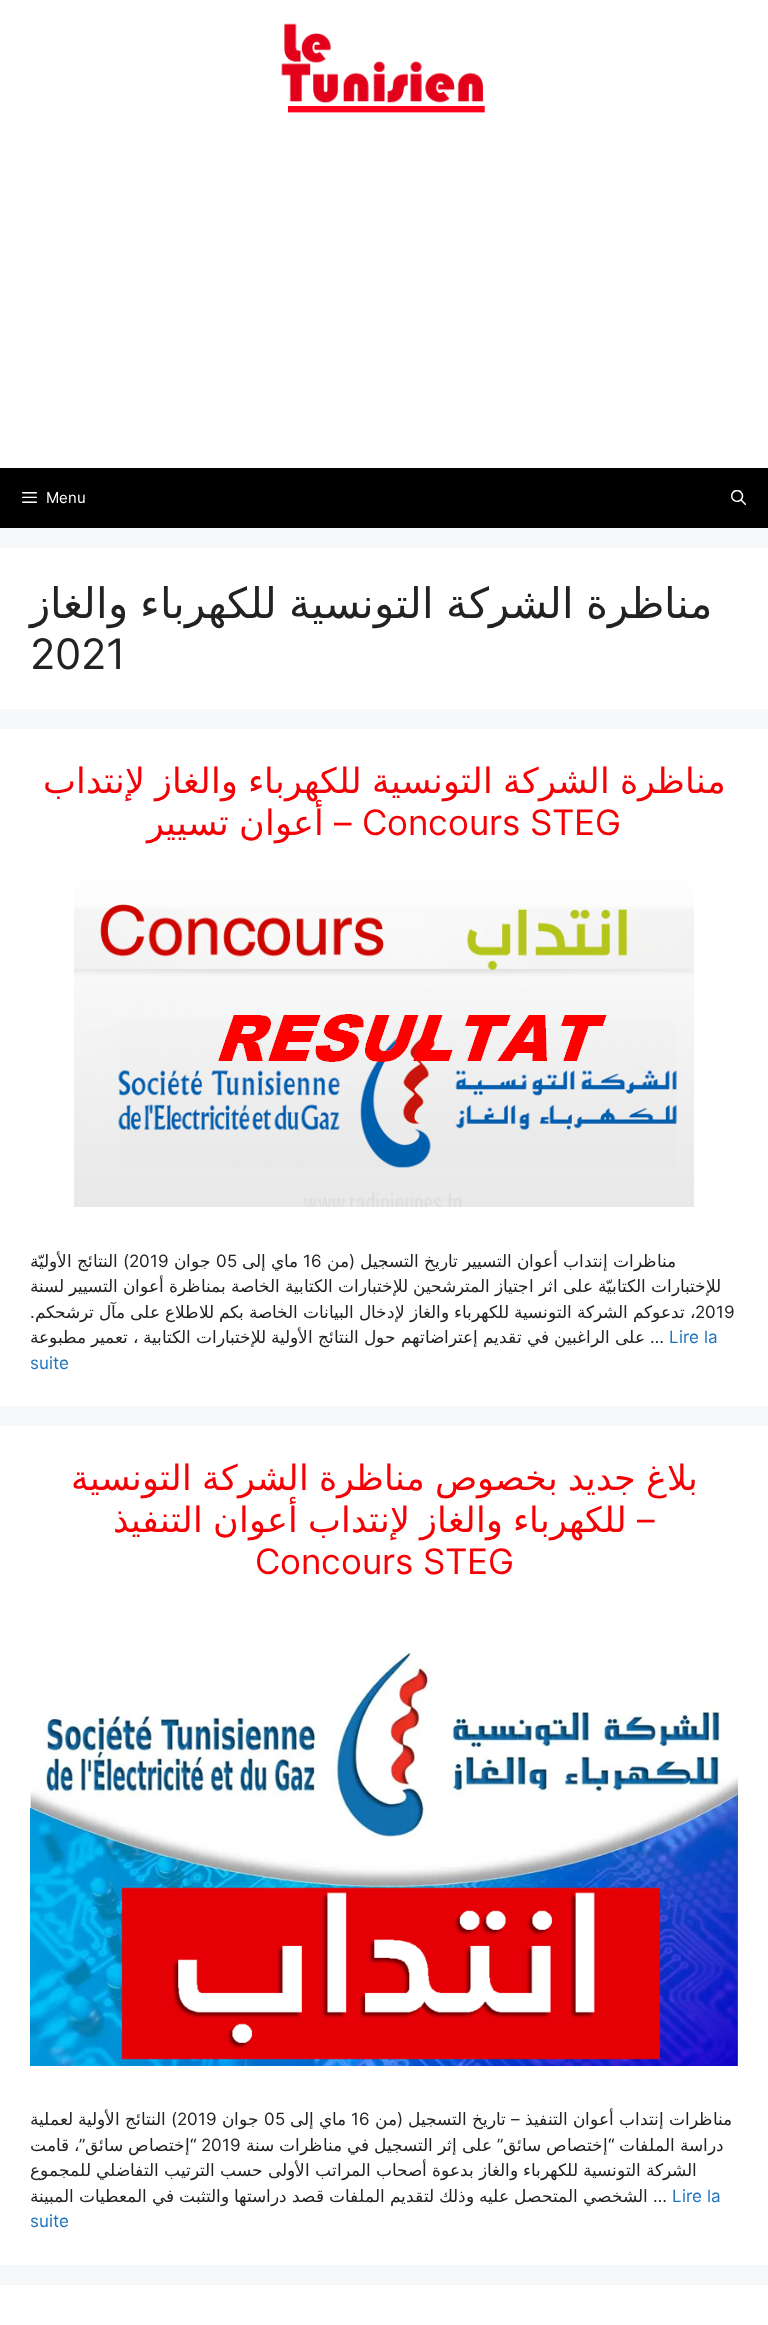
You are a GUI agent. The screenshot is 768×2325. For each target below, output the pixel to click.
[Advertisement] (384, 303)
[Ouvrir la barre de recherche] (738, 498)
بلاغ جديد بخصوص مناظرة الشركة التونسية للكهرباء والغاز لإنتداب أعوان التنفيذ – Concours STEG (384, 1519)
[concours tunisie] (384, 67)
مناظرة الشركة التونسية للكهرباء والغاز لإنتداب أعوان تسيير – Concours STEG (384, 801)
